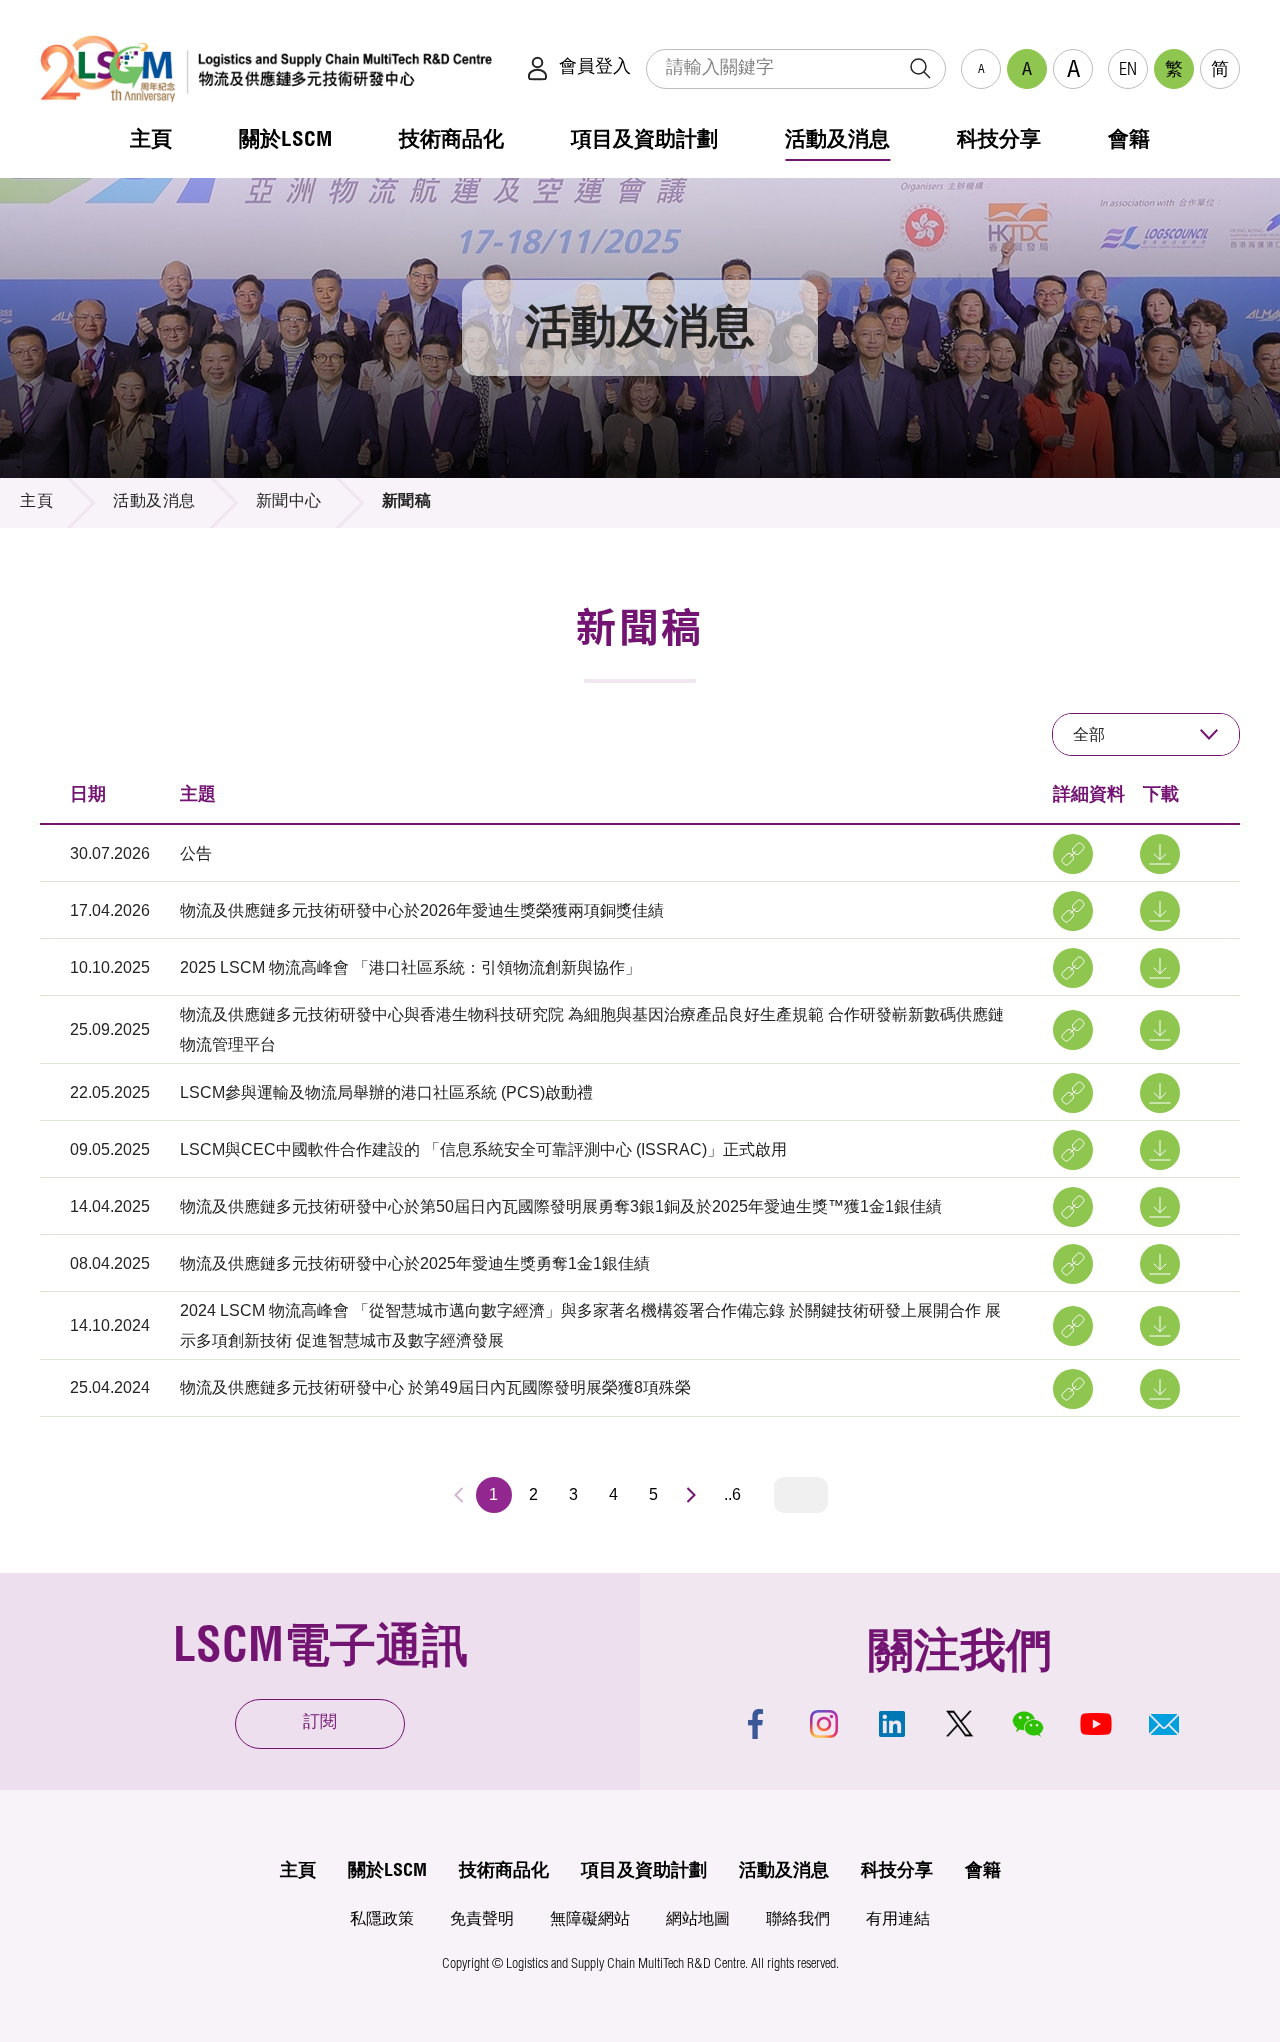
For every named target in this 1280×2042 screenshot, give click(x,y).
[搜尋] (920, 69)
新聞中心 (289, 503)
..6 (732, 1494)
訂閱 (320, 1723)
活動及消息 (154, 503)
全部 (1089, 734)
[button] (1164, 1724)
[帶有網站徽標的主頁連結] (266, 68)
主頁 (36, 503)
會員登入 (595, 68)
